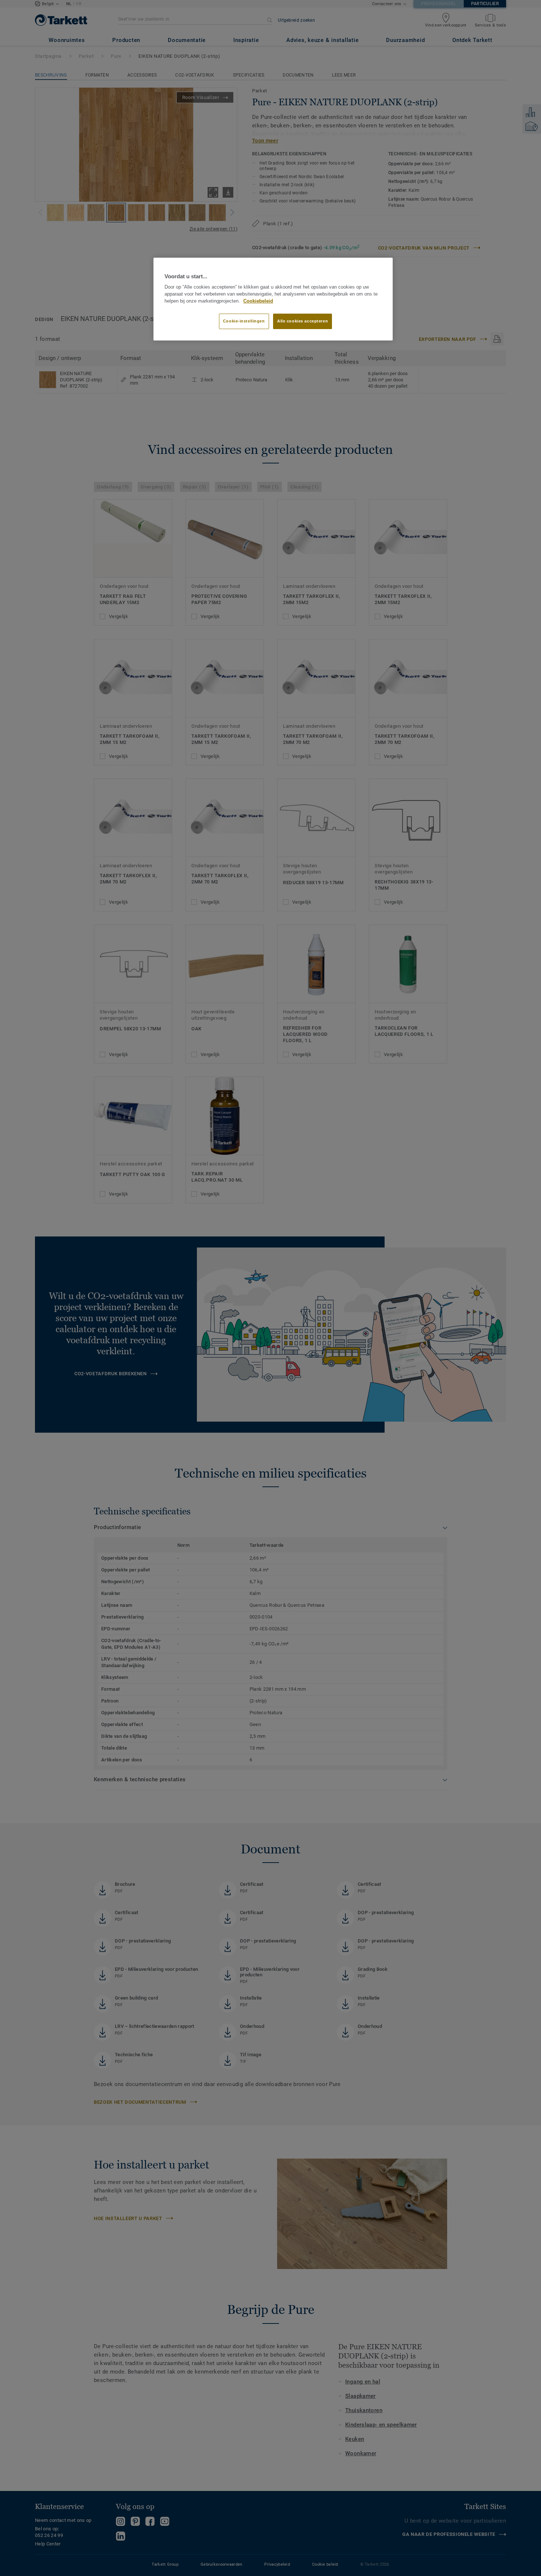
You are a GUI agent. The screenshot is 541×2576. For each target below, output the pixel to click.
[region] (273, 299)
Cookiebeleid (258, 301)
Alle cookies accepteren (303, 321)
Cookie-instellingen (244, 321)
